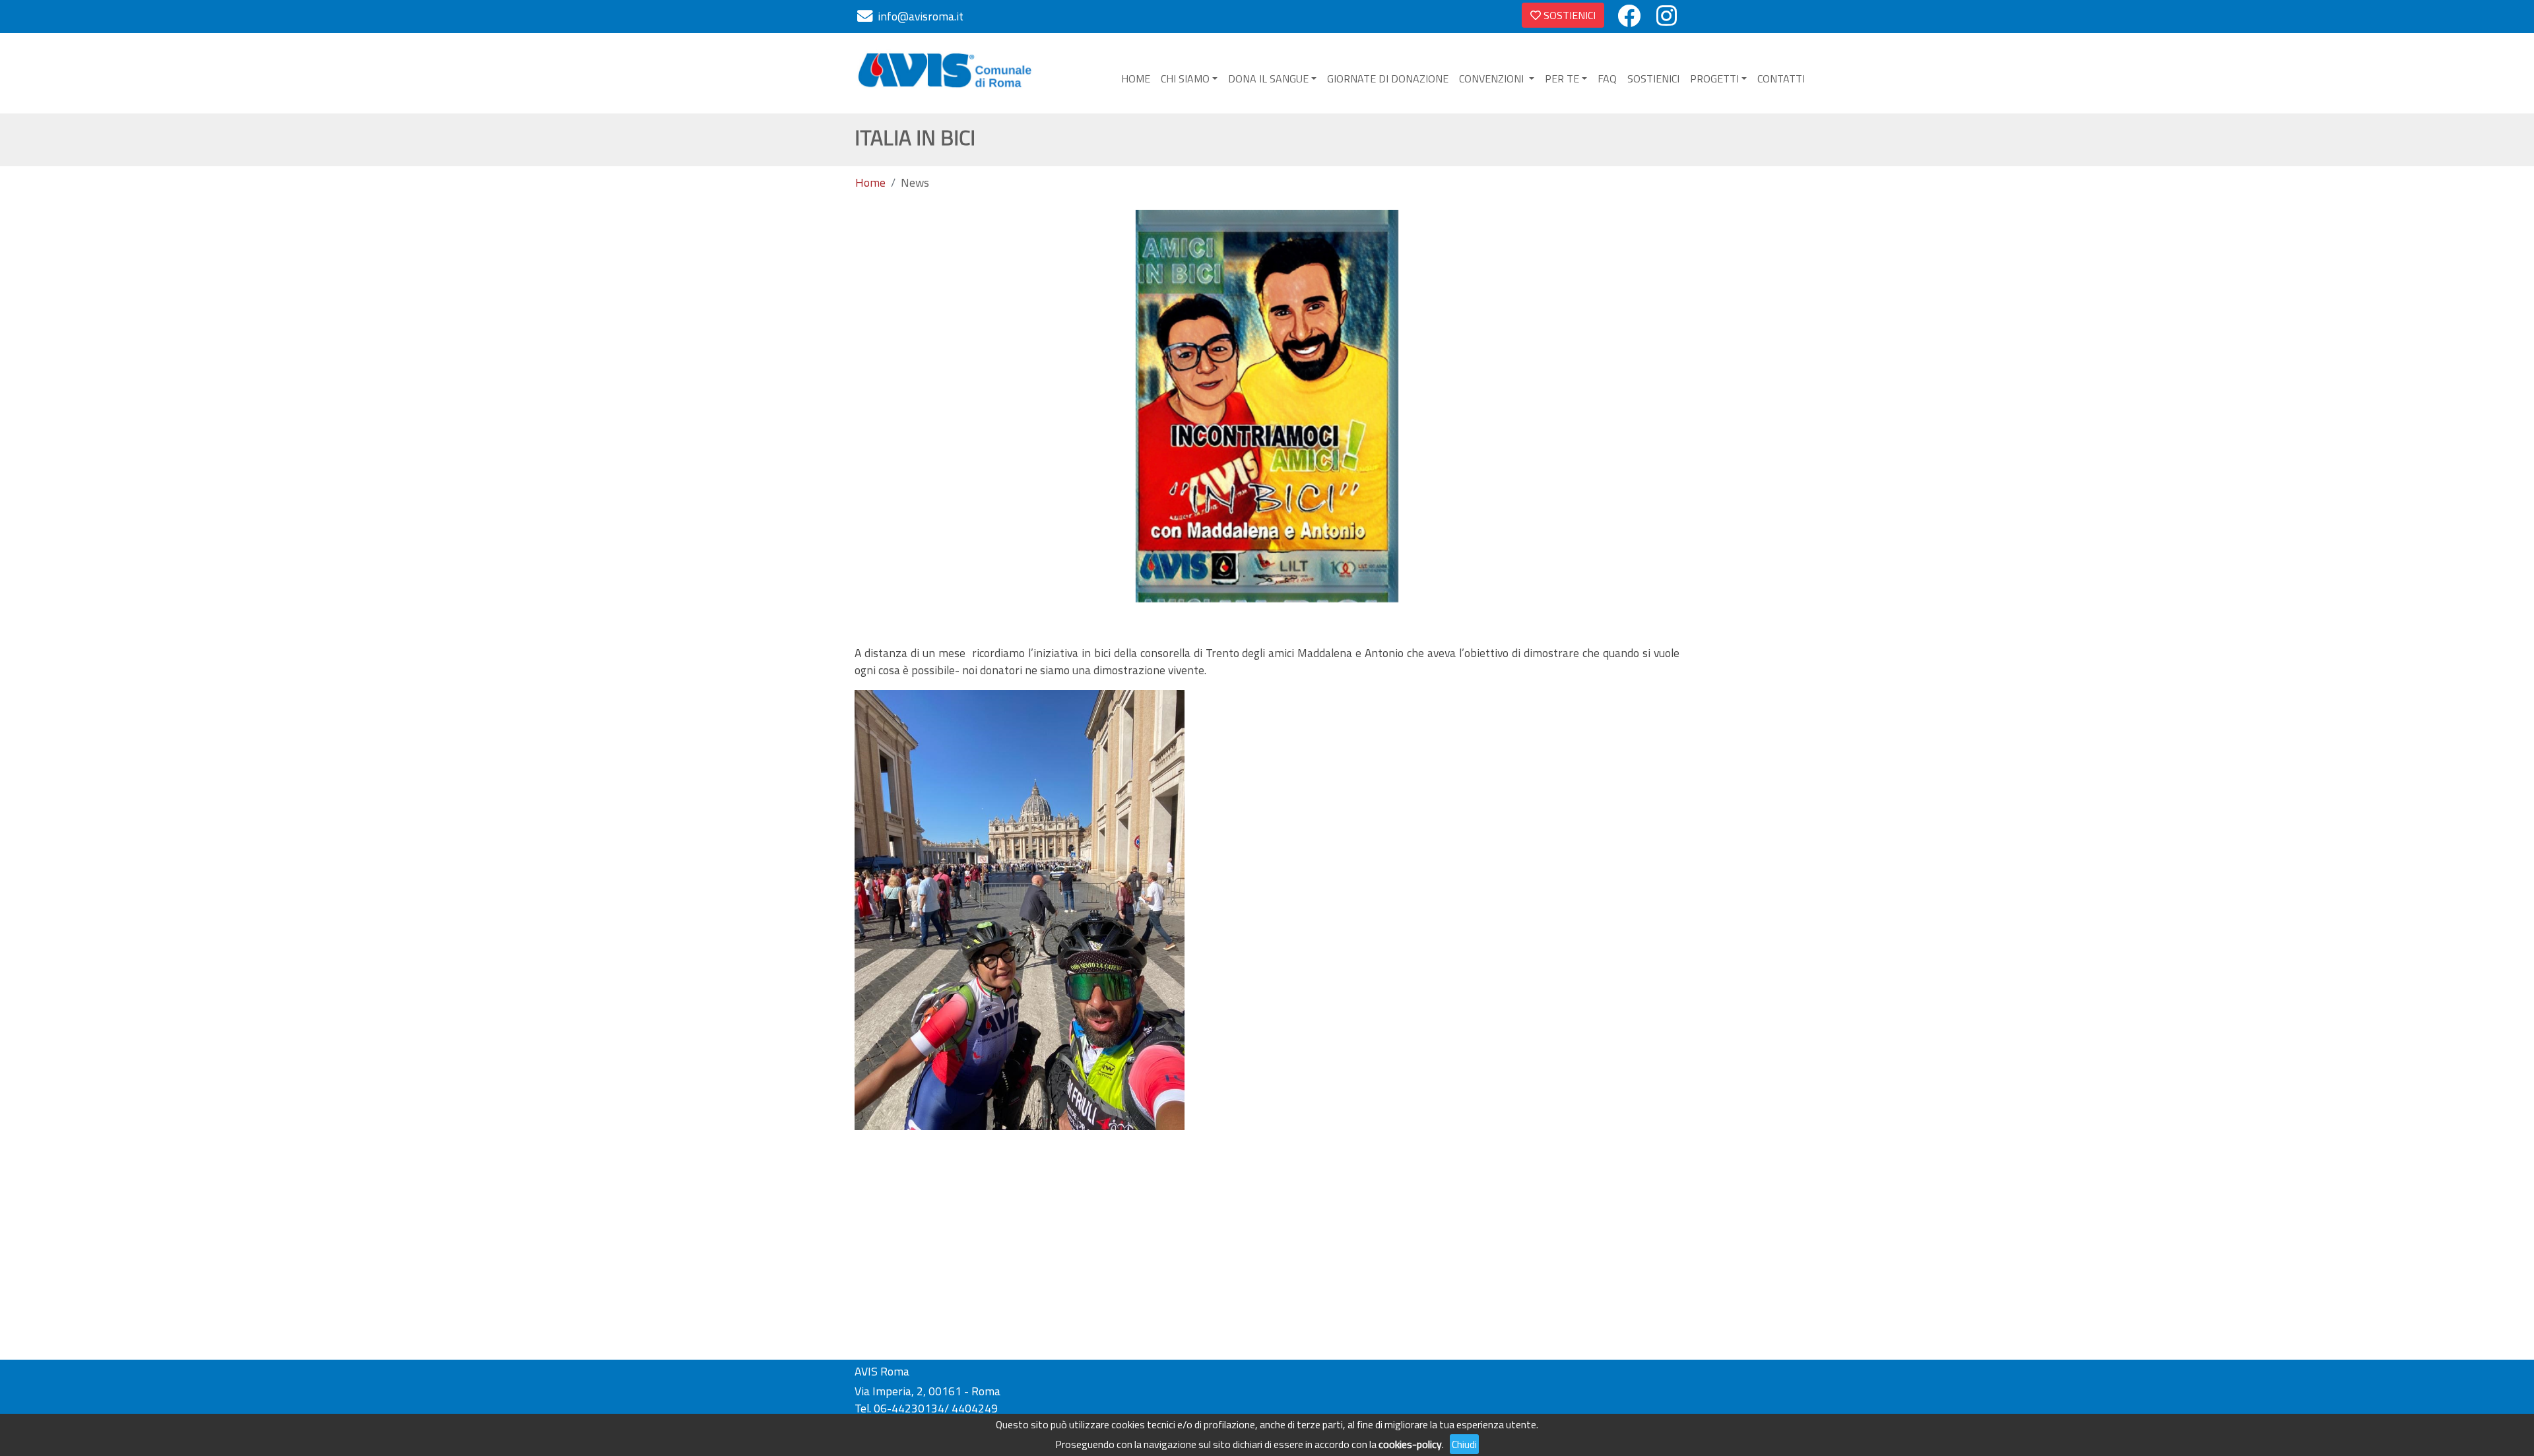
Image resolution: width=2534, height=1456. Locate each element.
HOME (1136, 79)
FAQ (1607, 79)
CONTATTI (1781, 79)
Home (870, 183)
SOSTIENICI (1568, 15)
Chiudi (1464, 1444)
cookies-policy (1410, 1444)
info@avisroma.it (921, 16)
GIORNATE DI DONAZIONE (1388, 79)
